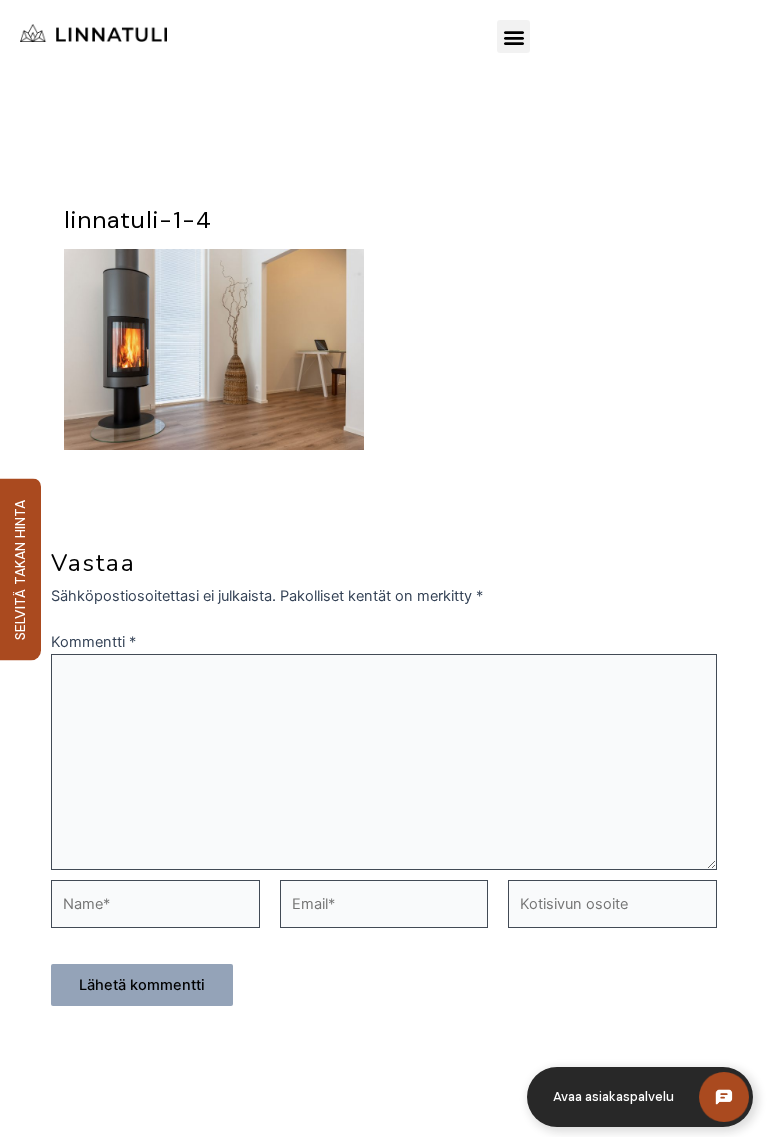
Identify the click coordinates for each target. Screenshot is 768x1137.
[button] (513, 36)
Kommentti (93, 642)
